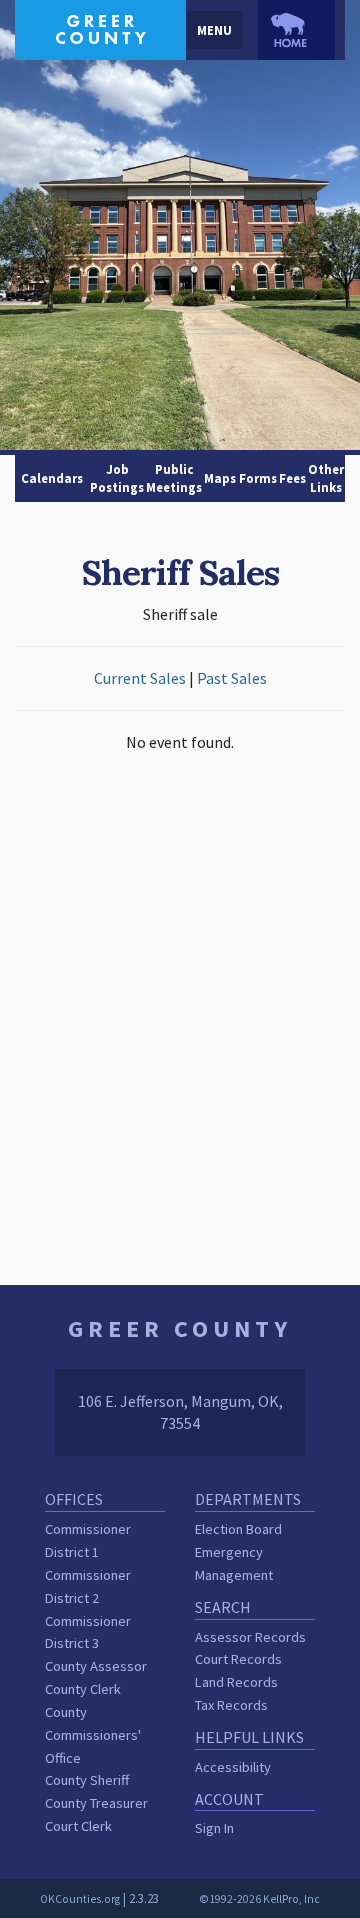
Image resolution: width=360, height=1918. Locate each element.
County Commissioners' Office (93, 1735)
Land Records (236, 1682)
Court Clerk (78, 1826)
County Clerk (83, 1689)
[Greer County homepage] (100, 28)
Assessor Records (250, 1637)
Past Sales (232, 678)
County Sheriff (87, 1780)
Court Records (238, 1659)
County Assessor (96, 1666)
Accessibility (233, 1767)
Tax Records (231, 1705)
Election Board (238, 1529)
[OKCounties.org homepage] (296, 30)
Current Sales (140, 678)
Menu (214, 30)
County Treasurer (96, 1803)
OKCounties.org (80, 1899)
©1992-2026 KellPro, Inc (259, 1899)
